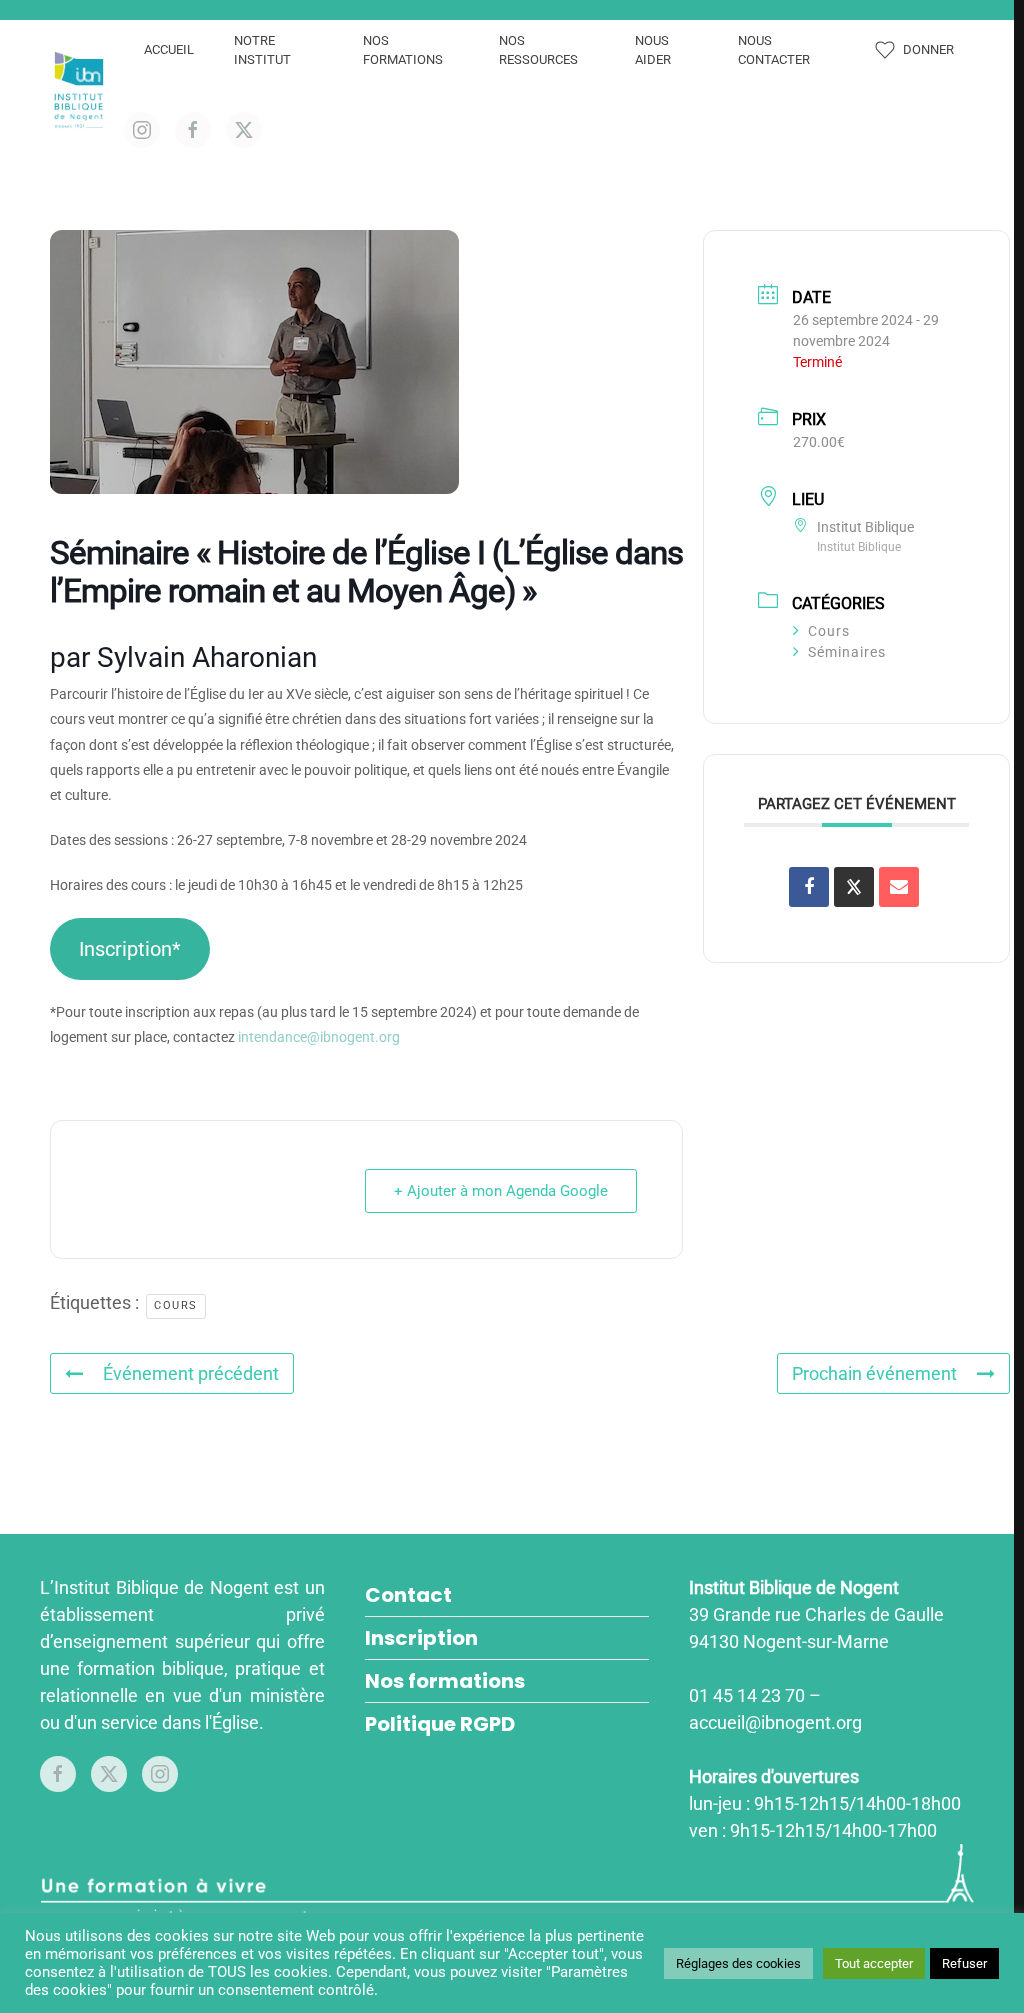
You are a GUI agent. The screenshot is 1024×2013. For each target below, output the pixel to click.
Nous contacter (774, 50)
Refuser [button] (964, 1963)
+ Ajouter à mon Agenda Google (501, 1191)
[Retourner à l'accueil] (82, 90)
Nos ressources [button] (538, 50)
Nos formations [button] (403, 50)
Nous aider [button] (653, 50)
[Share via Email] (899, 887)
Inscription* (130, 949)
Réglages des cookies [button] (738, 1963)
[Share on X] (854, 887)
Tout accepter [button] (874, 1963)
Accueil (169, 49)
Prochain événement (874, 1373)
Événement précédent (191, 1373)
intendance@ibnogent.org (319, 1037)
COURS (176, 1305)
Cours (829, 631)
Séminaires (847, 652)
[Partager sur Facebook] (809, 887)
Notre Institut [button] (262, 50)
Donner (928, 49)
